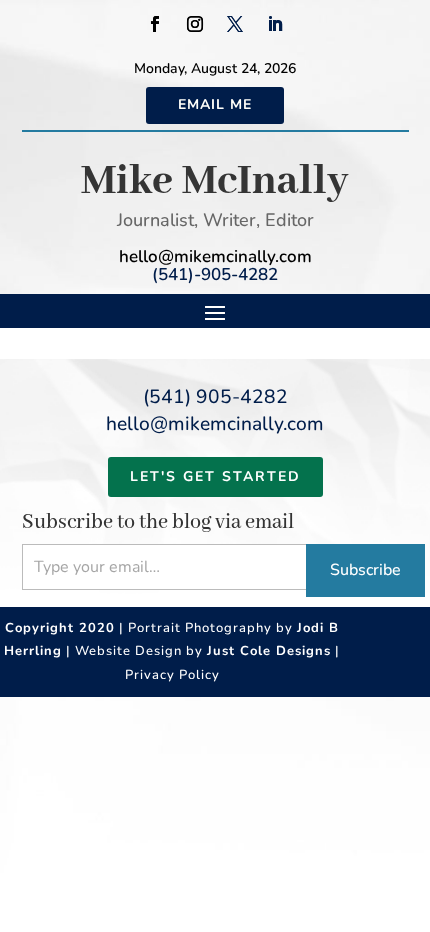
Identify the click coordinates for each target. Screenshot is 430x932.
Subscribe (365, 570)
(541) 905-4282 (215, 397)
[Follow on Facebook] (155, 24)
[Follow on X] (235, 24)
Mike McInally (215, 181)
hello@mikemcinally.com (215, 256)
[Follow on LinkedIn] (275, 24)
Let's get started (215, 476)
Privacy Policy (172, 675)
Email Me (215, 104)
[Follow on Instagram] (195, 24)
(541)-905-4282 (215, 274)
